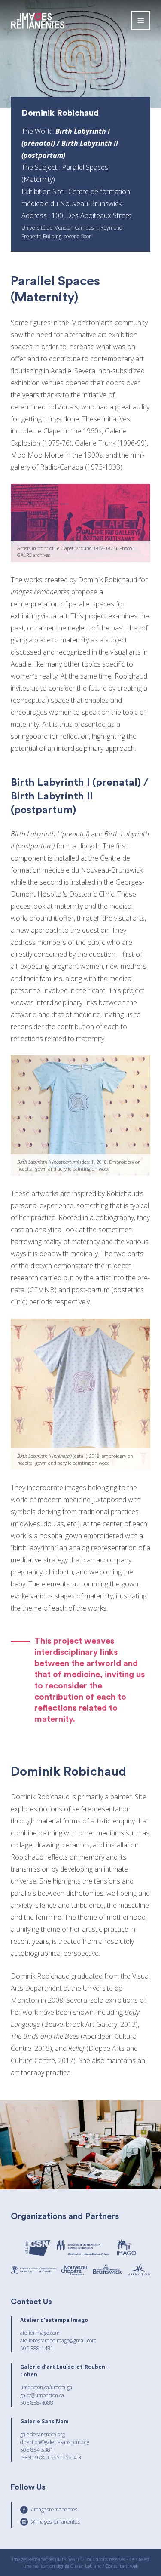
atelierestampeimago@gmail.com (58, 2341)
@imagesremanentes (55, 2522)
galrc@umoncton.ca (42, 2395)
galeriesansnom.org (43, 2434)
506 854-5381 (37, 2450)
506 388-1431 (37, 2348)
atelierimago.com (40, 2333)
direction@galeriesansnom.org (55, 2442)
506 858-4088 (37, 2403)
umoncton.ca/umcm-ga (46, 2387)
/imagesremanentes (54, 2510)
